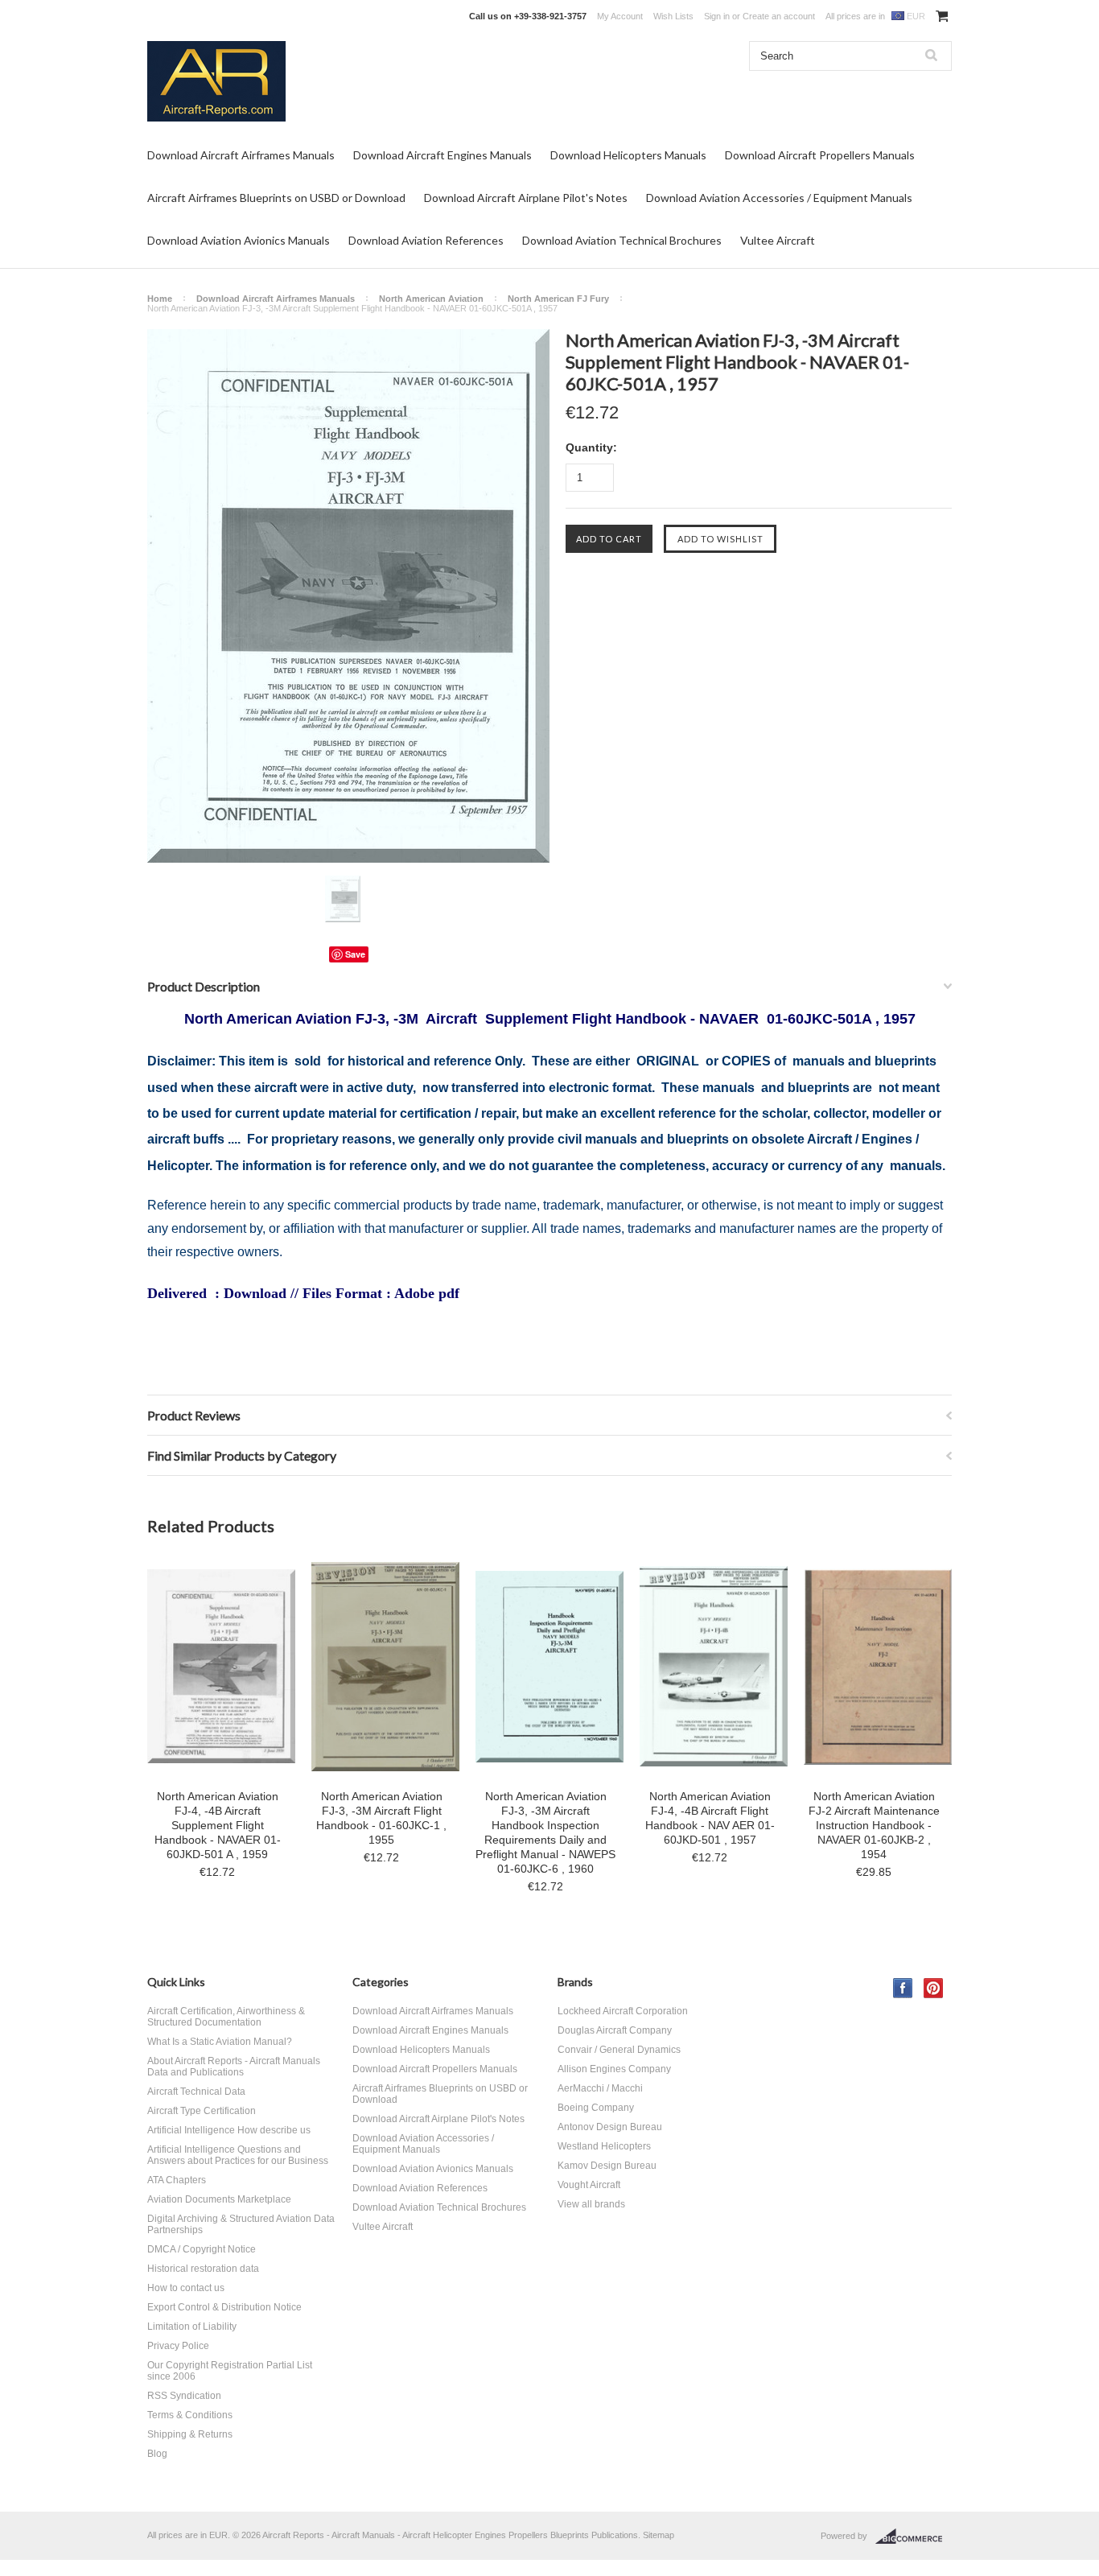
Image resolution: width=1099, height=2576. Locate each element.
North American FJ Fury (558, 299)
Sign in (717, 16)
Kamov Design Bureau (607, 2166)
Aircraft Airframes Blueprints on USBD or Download (276, 198)
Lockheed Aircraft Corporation (623, 2011)
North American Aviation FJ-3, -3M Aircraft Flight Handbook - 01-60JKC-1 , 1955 (381, 1818)
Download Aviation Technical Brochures (622, 240)
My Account (620, 16)
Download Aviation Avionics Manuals (239, 240)
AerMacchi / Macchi (600, 2088)
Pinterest (934, 1988)
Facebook (903, 1988)
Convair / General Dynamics (619, 2050)
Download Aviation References (426, 240)
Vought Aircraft (589, 2185)
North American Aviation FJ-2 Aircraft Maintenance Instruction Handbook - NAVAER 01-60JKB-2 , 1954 (874, 1825)
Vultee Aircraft (778, 240)
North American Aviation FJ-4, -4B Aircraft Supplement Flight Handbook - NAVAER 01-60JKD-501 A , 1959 (218, 1825)
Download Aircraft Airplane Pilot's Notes (526, 198)
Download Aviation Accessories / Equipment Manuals (779, 198)
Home (160, 299)
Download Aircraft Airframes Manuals (241, 155)
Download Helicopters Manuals (628, 155)
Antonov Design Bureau (610, 2127)
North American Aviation (431, 299)
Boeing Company (596, 2108)
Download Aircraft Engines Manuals (442, 155)
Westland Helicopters (604, 2146)
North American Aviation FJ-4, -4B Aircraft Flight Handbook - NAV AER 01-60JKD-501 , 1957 (710, 1818)
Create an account (779, 16)
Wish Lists (673, 16)
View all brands (591, 2204)
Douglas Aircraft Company (615, 2030)
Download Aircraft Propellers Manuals (820, 155)
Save (355, 954)
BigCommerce (914, 2537)
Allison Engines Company (614, 2069)
